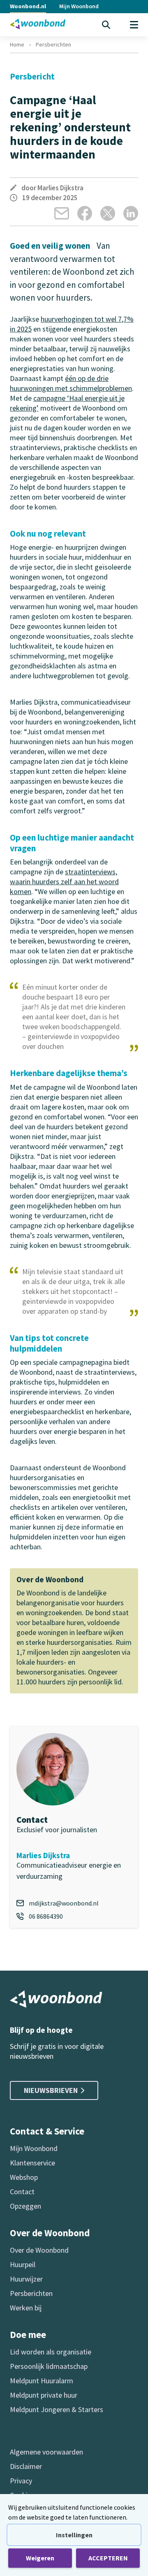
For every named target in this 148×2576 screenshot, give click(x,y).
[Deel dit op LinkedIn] (131, 213)
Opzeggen (25, 2206)
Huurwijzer (26, 2279)
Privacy (21, 2481)
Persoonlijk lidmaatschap (49, 2366)
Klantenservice (32, 2163)
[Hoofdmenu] (134, 25)
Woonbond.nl (28, 6)
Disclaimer (26, 2466)
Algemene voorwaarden (46, 2452)
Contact (22, 2192)
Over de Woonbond (39, 2250)
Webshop (24, 2177)
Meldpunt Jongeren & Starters (57, 2409)
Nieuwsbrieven (51, 2090)
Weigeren (40, 2558)
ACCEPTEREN (108, 2558)
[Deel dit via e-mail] (62, 213)
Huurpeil (23, 2264)
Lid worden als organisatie (51, 2352)
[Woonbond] (38, 24)
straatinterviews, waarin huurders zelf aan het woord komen (64, 882)
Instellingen (74, 2535)
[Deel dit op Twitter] (108, 213)
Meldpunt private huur (44, 2395)
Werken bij (26, 2308)
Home (17, 44)
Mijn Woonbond (79, 6)
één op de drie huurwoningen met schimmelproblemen (71, 383)
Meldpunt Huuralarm (42, 2381)
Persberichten (53, 44)
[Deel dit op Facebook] (85, 213)
